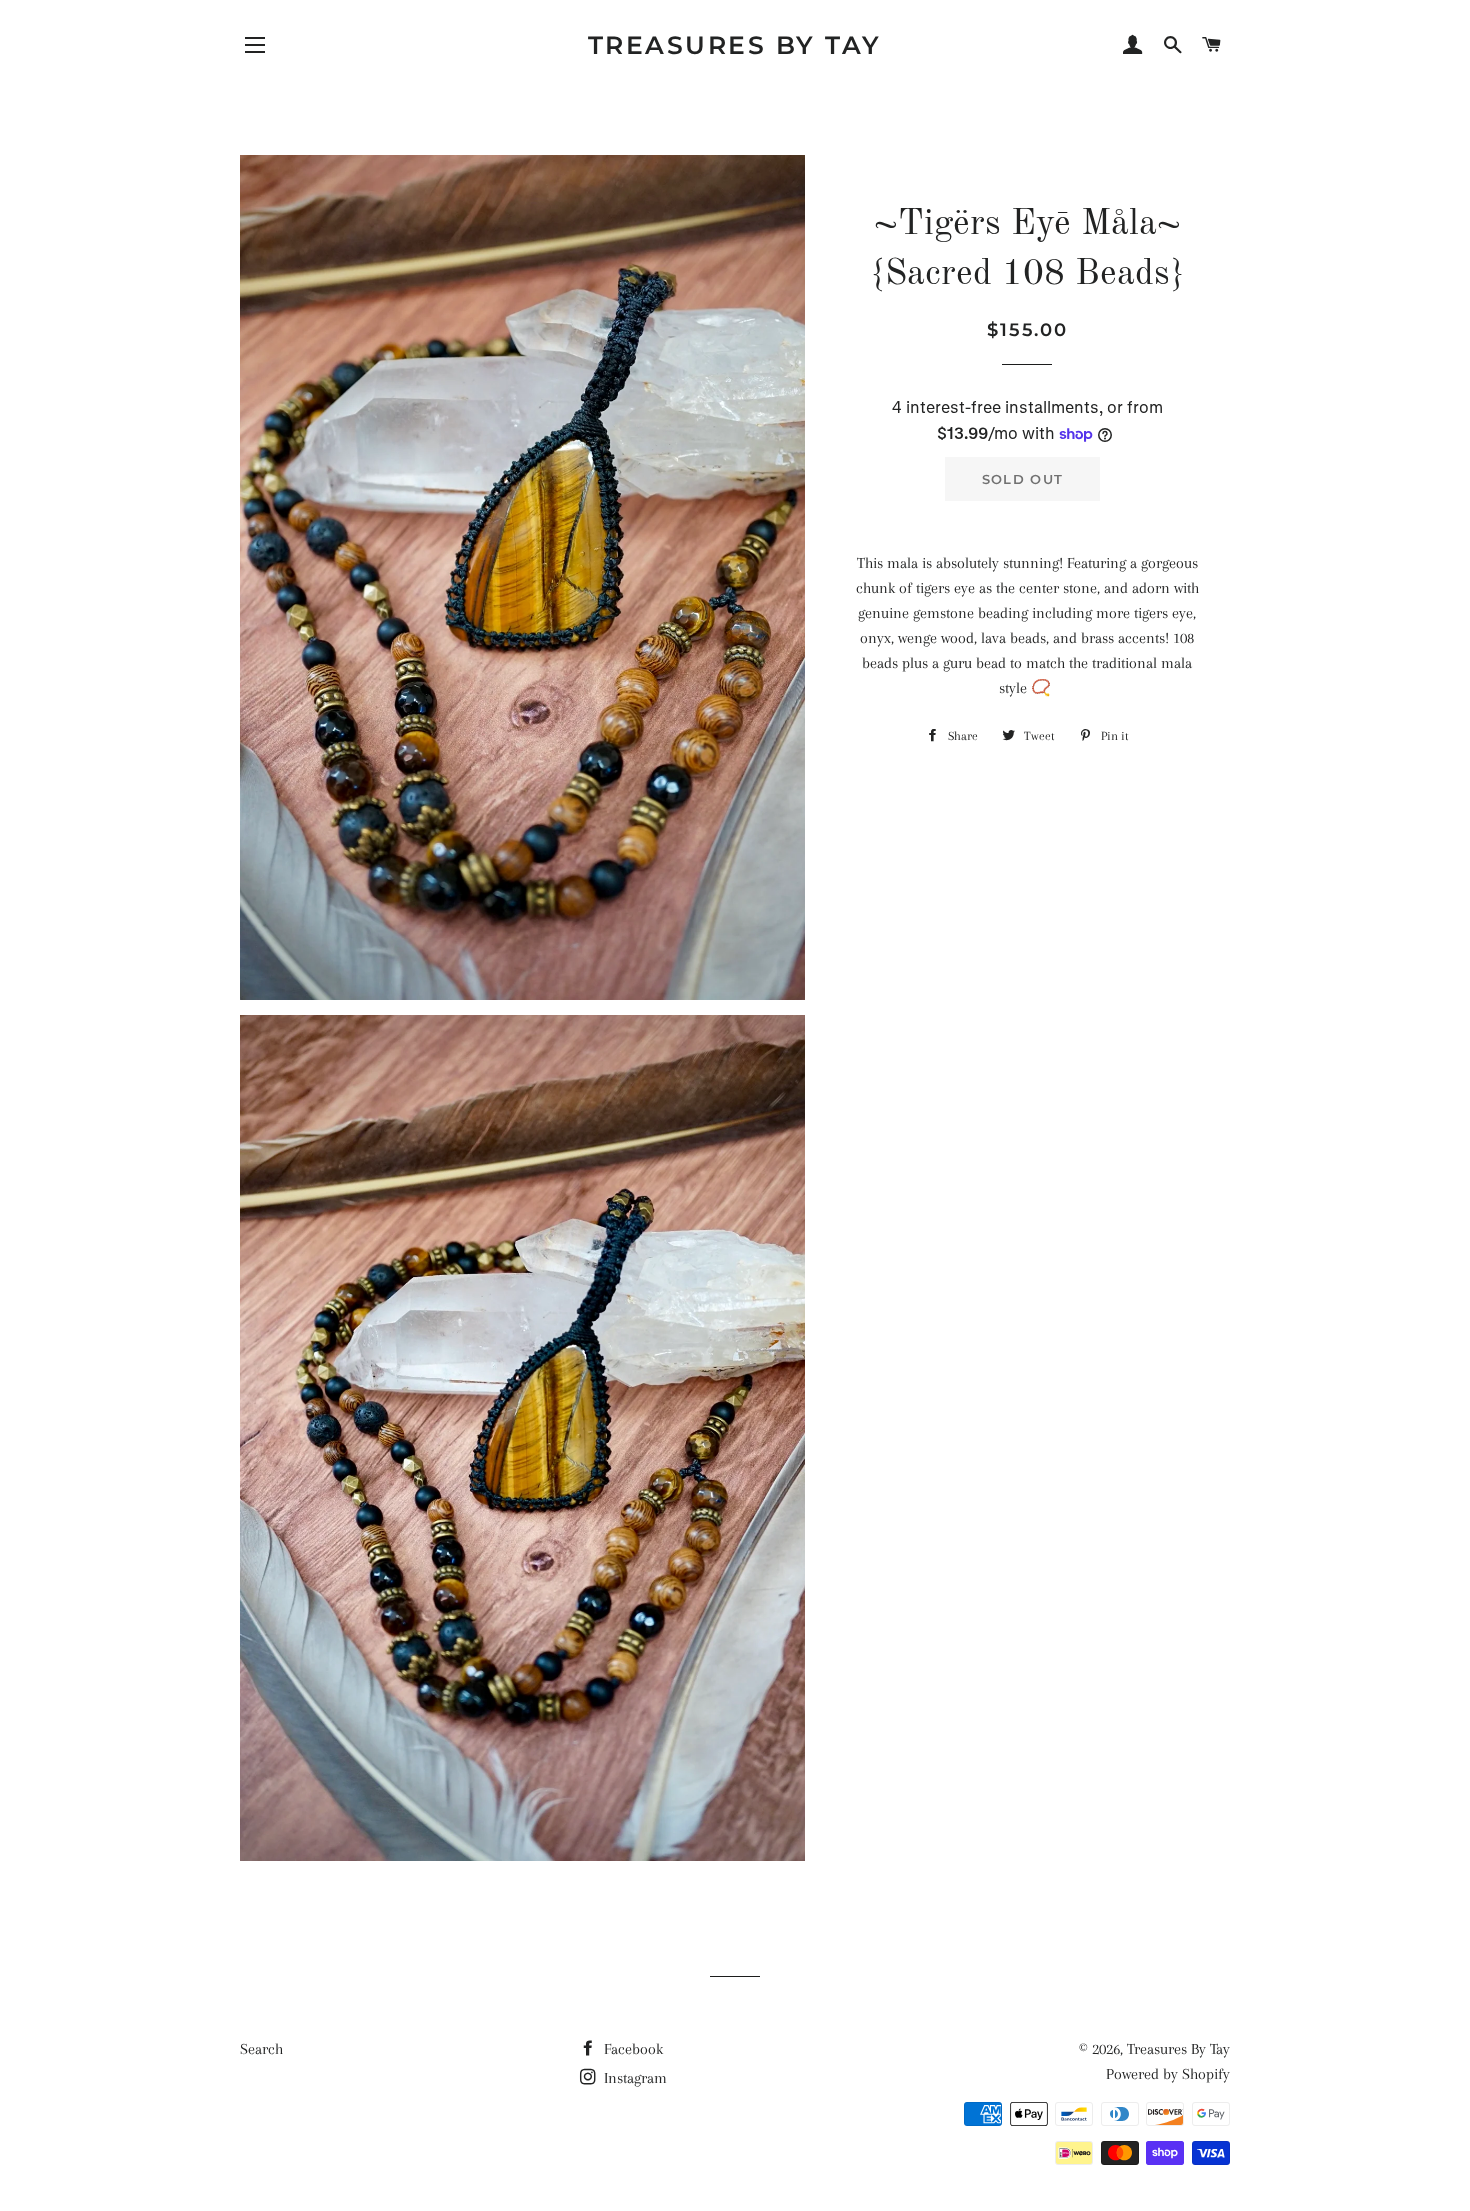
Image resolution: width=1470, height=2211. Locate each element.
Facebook (631, 2049)
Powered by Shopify (1168, 2074)
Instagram (633, 2078)
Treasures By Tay (735, 45)
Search (261, 2049)
